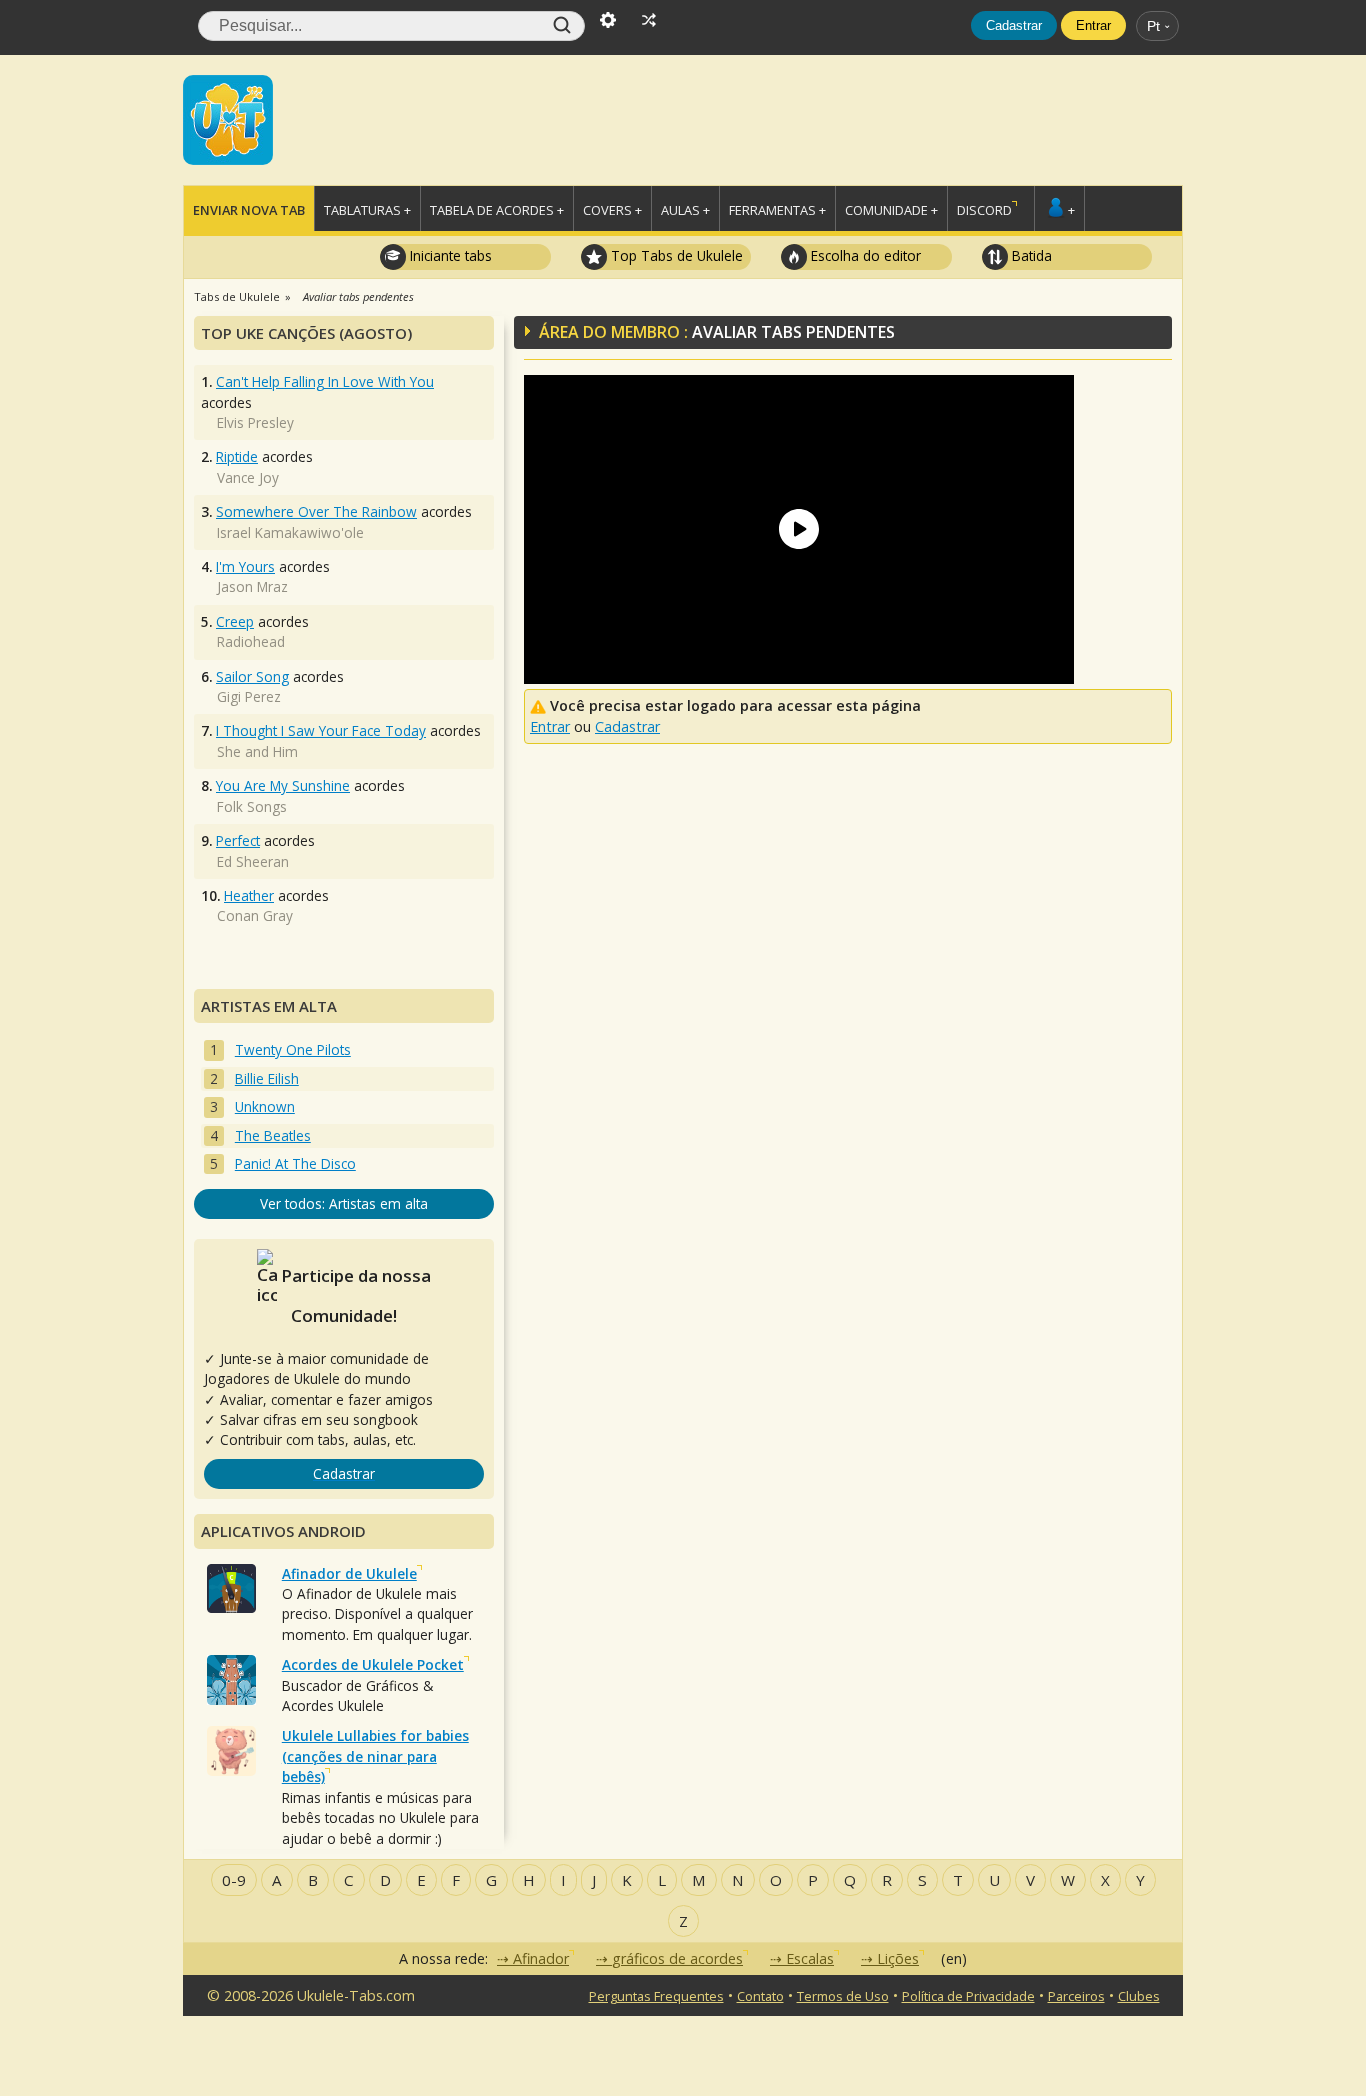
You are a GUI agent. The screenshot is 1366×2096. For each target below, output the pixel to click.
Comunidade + (891, 210)
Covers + (612, 210)
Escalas (810, 1958)
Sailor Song (252, 676)
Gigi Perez (249, 696)
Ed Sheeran (253, 861)
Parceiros (1076, 1996)
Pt (1153, 26)
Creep (235, 621)
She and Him (257, 751)
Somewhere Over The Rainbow (316, 511)
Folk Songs (252, 806)
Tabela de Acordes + (497, 210)
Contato (760, 1996)
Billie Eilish (267, 1078)
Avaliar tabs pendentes (358, 296)
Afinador (541, 1958)
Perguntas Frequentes (656, 1996)
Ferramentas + (777, 210)
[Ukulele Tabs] (228, 118)
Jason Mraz (252, 586)
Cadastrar (1014, 25)
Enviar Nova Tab (249, 210)
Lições (898, 1958)
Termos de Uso (843, 1996)
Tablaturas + (367, 210)
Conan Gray (255, 915)
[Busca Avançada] (608, 18)
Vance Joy (248, 477)
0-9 (234, 1880)
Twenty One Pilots (293, 1049)
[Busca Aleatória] (649, 18)
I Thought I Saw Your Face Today (321, 730)
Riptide (237, 456)
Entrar (1093, 25)
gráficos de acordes (677, 1958)
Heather (249, 895)
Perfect (238, 840)
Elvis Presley (255, 422)
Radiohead (251, 641)
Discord (984, 210)
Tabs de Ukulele (237, 296)
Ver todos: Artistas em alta (344, 1203)
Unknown (265, 1106)
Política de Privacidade (968, 1996)
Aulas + (685, 210)
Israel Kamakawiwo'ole (290, 532)
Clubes (1139, 1996)
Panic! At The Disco (295, 1163)
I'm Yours (245, 566)
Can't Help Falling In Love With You (325, 381)
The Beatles (273, 1135)
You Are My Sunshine (283, 785)
